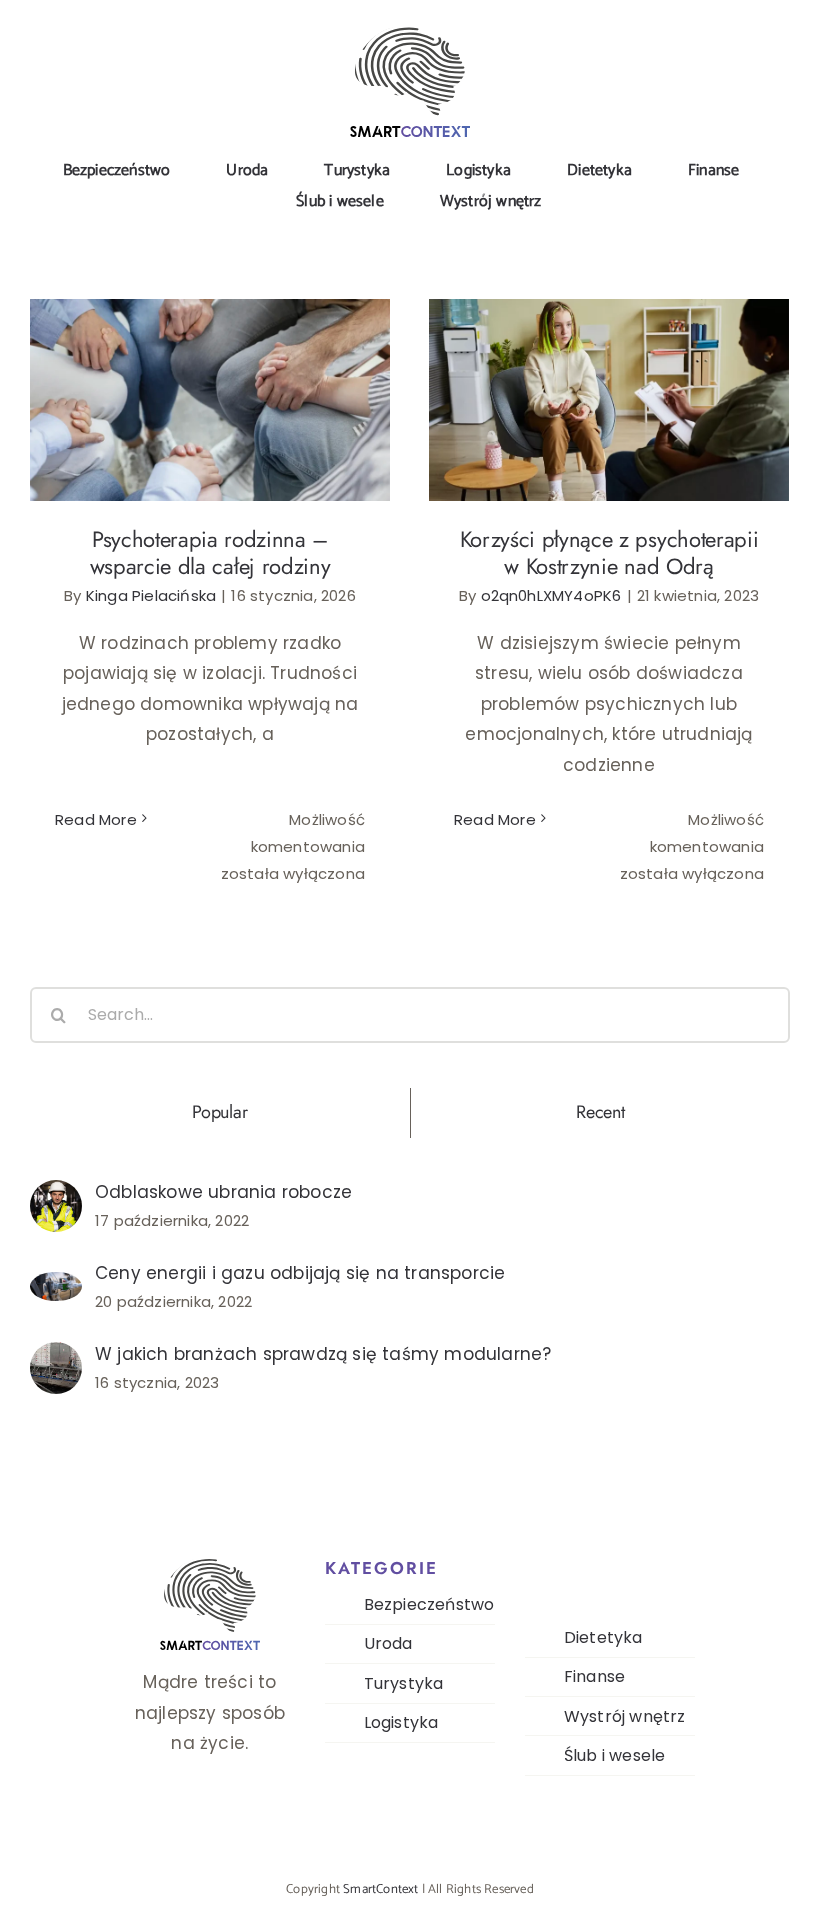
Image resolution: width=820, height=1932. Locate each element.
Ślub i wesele (615, 1755)
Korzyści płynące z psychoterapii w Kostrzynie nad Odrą (609, 371)
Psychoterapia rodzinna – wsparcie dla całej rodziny (210, 371)
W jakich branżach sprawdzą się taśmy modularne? (323, 1354)
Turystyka (404, 1683)
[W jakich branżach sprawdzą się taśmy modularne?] (56, 1357)
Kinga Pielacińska (151, 595)
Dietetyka (603, 1637)
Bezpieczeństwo (429, 1604)
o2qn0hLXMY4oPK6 (551, 595)
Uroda (388, 1643)
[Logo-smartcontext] (410, 32)
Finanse (594, 1676)
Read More (96, 819)
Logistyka (401, 1722)
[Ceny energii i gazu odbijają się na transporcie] (56, 1287)
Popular (219, 1112)
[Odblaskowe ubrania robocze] (56, 1195)
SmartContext (382, 1889)
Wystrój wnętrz (625, 1716)
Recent (600, 1112)
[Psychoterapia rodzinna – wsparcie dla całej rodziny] (210, 400)
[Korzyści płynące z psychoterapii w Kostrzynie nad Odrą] (609, 400)
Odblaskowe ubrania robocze (223, 1192)
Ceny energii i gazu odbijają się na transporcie (300, 1273)
